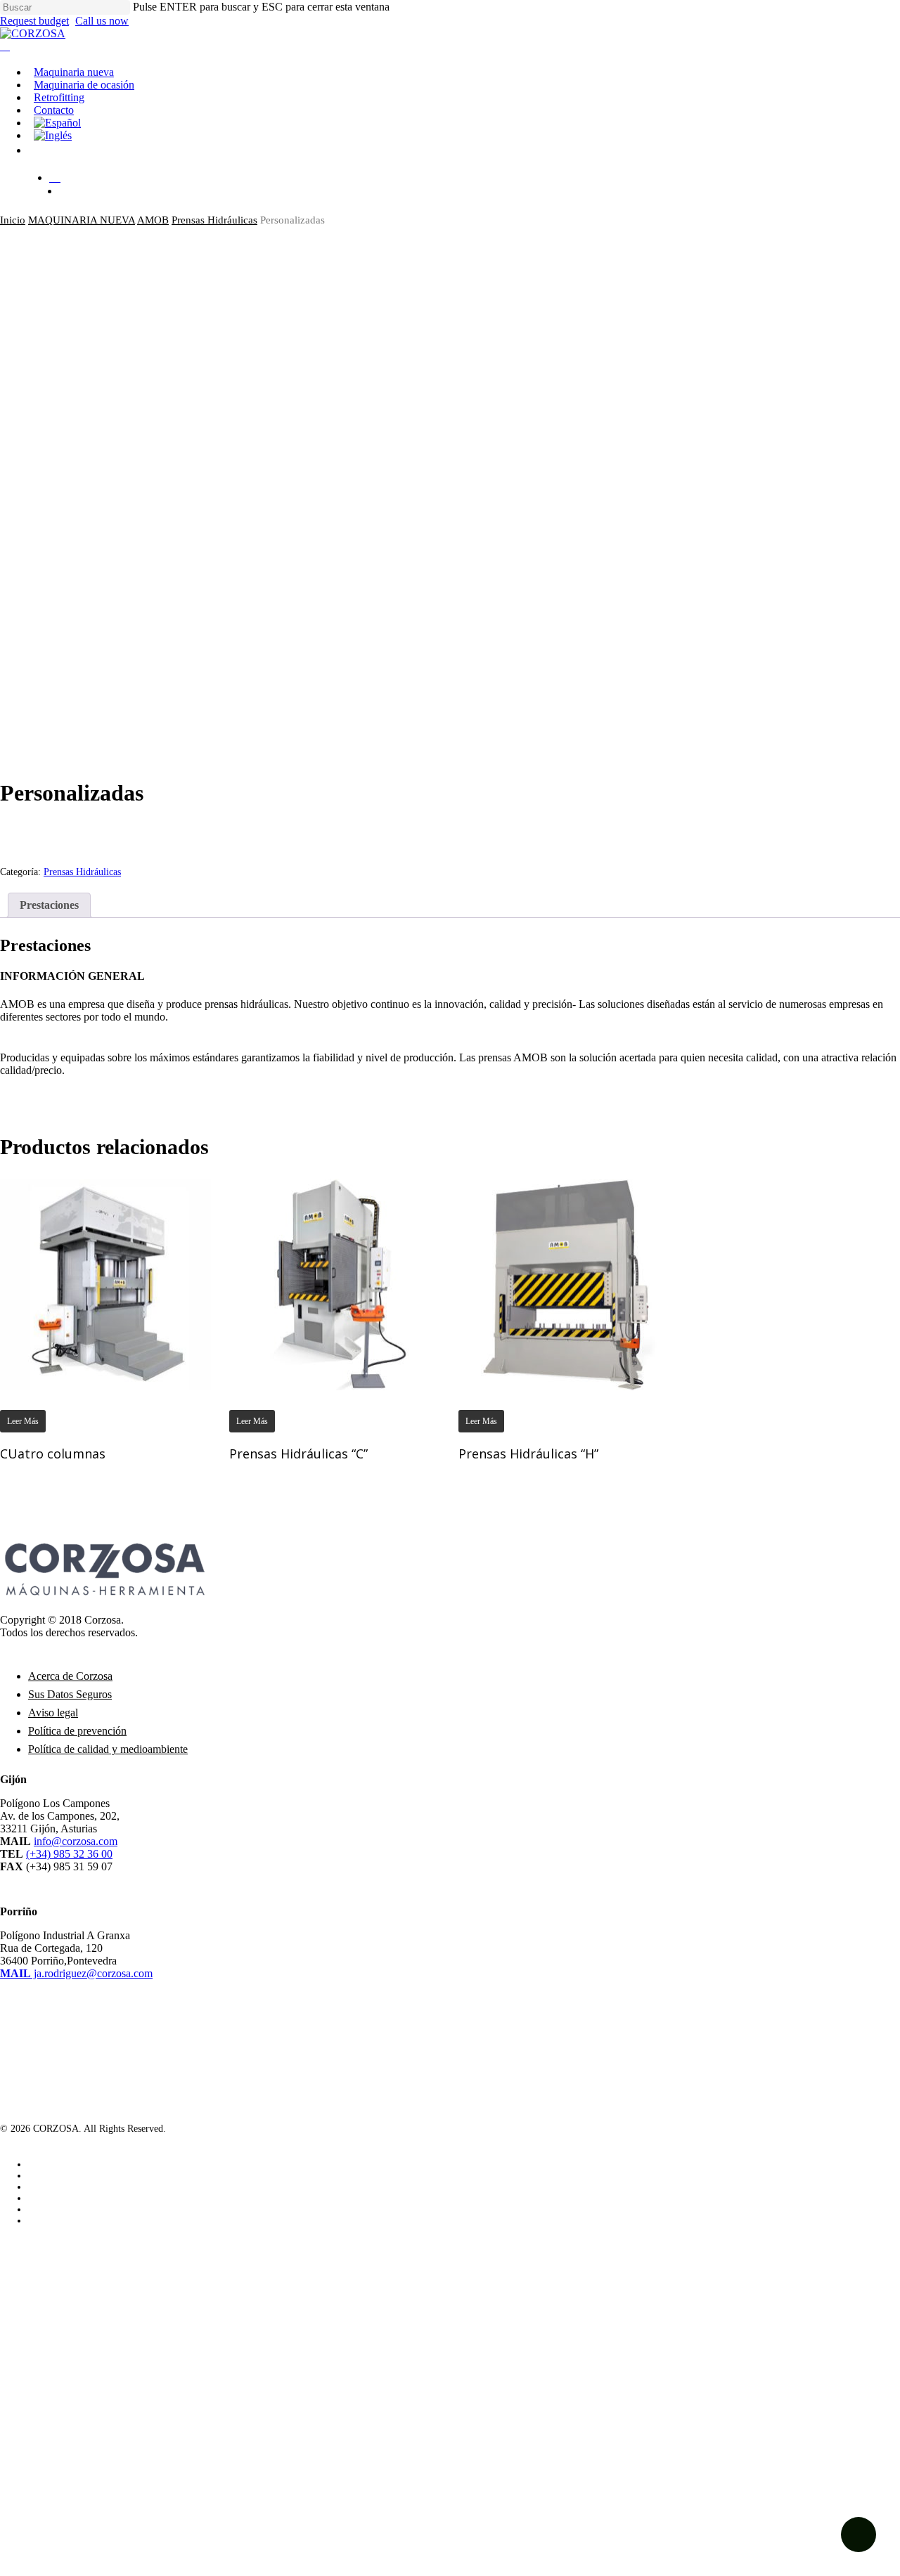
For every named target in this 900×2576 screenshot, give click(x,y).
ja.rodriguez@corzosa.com (76, 1973)
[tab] (49, 905)
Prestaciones (49, 905)
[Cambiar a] (464, 123)
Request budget (34, 21)
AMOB (153, 220)
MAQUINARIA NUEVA (82, 220)
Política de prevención (77, 1731)
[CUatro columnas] (105, 1284)
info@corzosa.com (76, 1841)
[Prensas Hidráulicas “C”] (335, 1284)
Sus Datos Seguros (70, 1694)
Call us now (102, 21)
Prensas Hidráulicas (214, 220)
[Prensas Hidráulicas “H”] (564, 1284)
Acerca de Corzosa (70, 1676)
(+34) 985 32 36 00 (69, 1854)
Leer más (23, 1421)
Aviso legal (53, 1713)
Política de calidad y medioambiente (108, 1749)
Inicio (13, 220)
